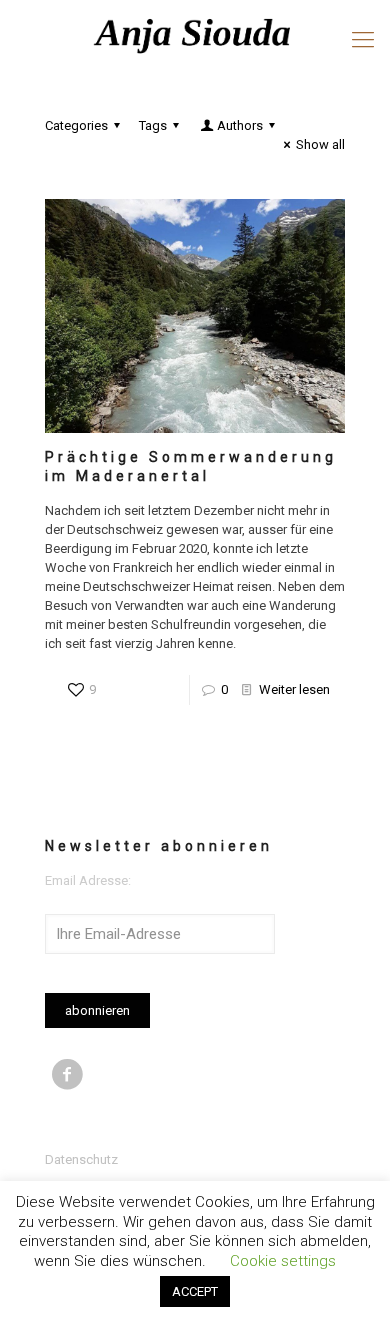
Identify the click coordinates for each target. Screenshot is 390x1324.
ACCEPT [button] (195, 1291)
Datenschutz (81, 1159)
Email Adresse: (88, 880)
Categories (76, 125)
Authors (240, 125)
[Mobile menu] (363, 40)
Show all (320, 144)
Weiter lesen (294, 689)
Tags (153, 125)
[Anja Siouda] (195, 35)
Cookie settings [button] (283, 1261)
